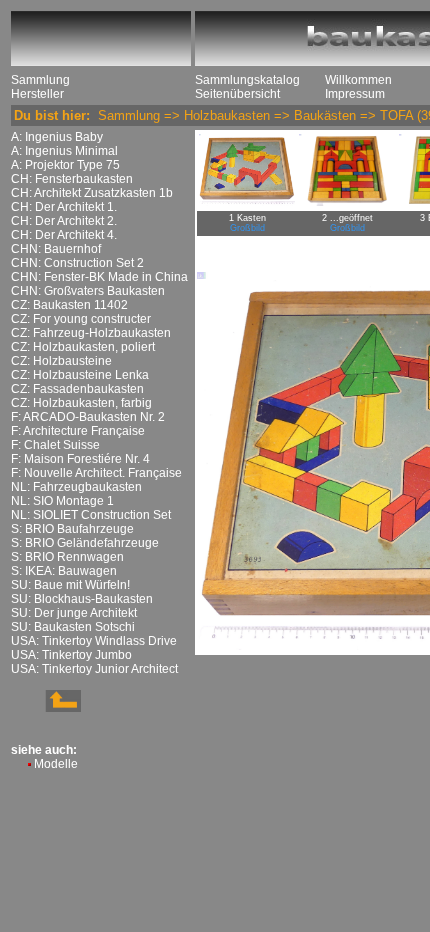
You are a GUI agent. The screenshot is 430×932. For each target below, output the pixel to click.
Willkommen (358, 80)
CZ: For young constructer (81, 319)
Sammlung (40, 80)
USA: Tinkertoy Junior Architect (94, 669)
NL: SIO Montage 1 (62, 501)
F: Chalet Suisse (55, 445)
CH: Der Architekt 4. (64, 235)
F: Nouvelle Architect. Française (96, 473)
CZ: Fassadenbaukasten (77, 389)
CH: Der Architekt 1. (64, 207)
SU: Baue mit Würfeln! (70, 585)
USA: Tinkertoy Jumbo (71, 655)
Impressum (355, 94)
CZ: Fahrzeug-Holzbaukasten (91, 333)
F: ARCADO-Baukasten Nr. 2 (88, 417)
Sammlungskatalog (247, 80)
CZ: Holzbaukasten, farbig (81, 403)
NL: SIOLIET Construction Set (91, 515)
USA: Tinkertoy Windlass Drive (94, 641)
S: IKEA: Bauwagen (64, 571)
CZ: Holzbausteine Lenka (80, 375)
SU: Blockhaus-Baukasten (82, 599)
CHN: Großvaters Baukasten (88, 291)
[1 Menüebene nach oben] (46, 708)
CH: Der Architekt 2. (64, 221)
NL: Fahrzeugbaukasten (76, 487)
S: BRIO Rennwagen (67, 557)
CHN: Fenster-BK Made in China (99, 277)
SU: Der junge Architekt (74, 613)
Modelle (56, 764)
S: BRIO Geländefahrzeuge (85, 543)
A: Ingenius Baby (57, 137)
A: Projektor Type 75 (65, 165)
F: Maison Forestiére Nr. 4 (80, 459)
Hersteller (37, 94)
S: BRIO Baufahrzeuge (72, 529)
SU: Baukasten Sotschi (73, 627)
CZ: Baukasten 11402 (69, 305)
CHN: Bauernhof (56, 249)
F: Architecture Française (78, 431)
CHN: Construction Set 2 (77, 263)
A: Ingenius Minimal (64, 151)
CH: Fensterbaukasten (72, 179)
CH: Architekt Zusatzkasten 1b (92, 193)
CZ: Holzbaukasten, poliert (83, 347)
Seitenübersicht (237, 94)
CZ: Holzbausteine (61, 361)
